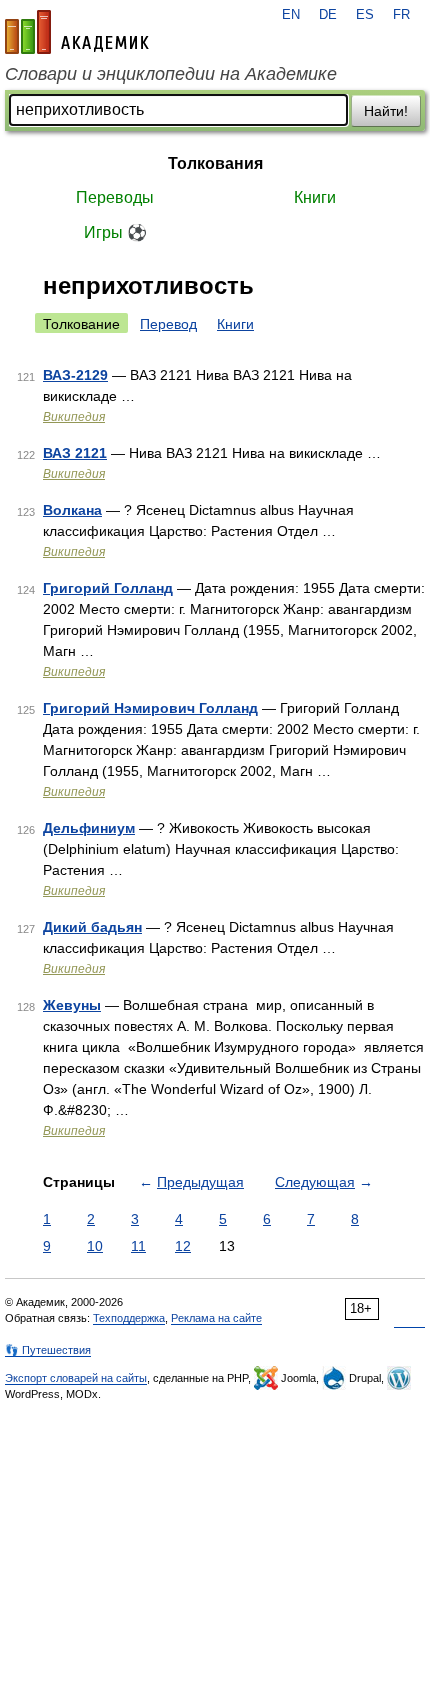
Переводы (115, 197)
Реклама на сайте (216, 1318)
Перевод (168, 324)
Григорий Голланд (108, 588)
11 (138, 1246)
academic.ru (77, 32)
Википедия (74, 417)
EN (291, 15)
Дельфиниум (89, 828)
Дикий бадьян (92, 927)
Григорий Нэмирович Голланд (150, 708)
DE (328, 15)
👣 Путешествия (48, 1350)
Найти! (386, 111)
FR (401, 15)
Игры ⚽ (115, 232)
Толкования (215, 163)
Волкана (72, 510)
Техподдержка (129, 1318)
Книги (315, 197)
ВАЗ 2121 (75, 453)
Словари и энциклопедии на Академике (171, 74)
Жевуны (72, 1005)
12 (183, 1246)
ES (365, 15)
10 (95, 1246)
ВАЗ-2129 (75, 375)
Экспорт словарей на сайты (76, 1378)
